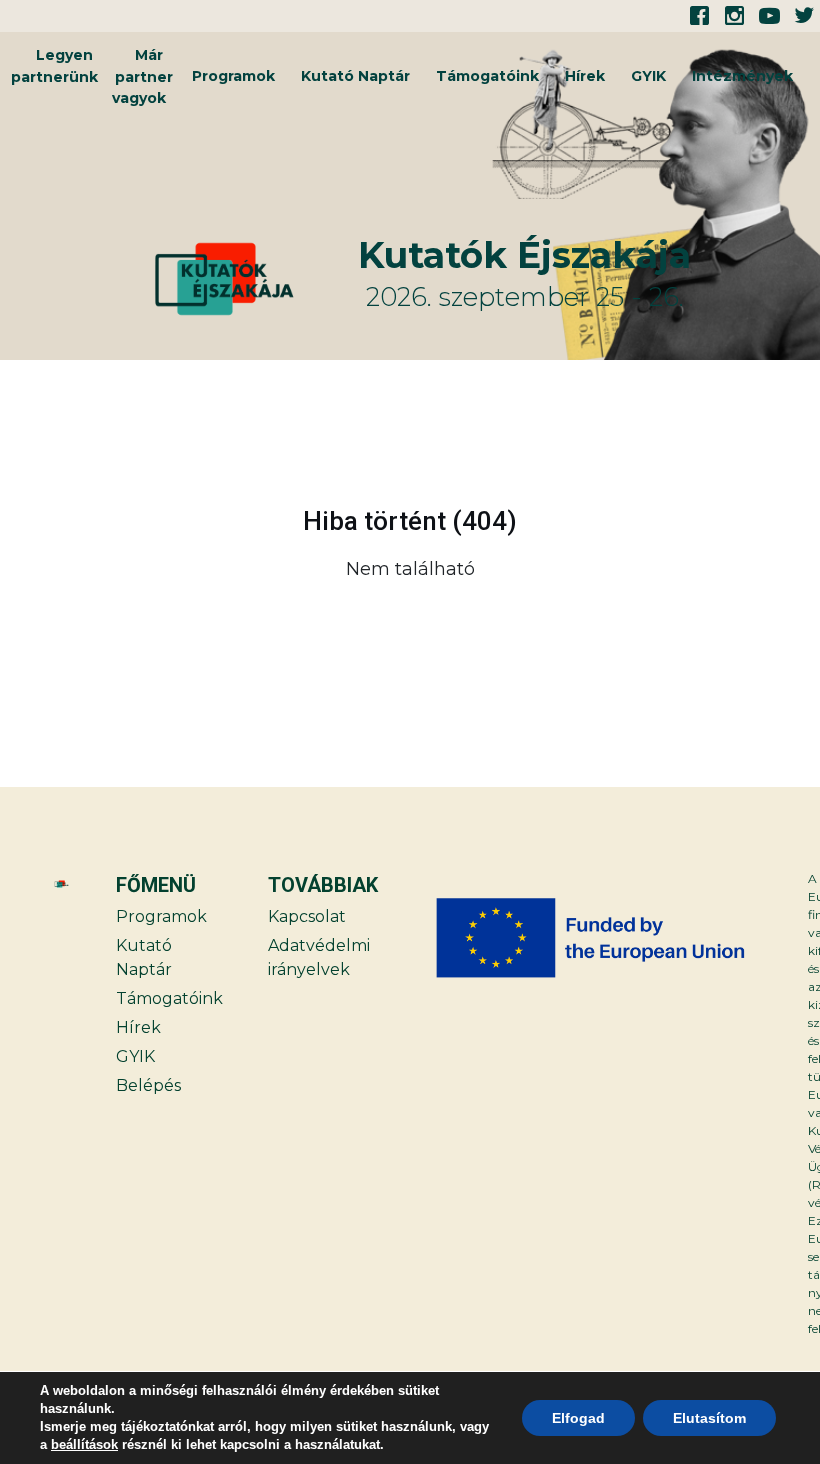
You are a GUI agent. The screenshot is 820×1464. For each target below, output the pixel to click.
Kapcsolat (307, 916)
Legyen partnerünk (54, 66)
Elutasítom (709, 1418)
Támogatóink (487, 76)
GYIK (648, 76)
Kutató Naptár (355, 76)
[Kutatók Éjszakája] (253, 279)
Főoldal (731, 619)
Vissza (88, 619)
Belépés (148, 1085)
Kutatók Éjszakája (524, 255)
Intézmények (742, 76)
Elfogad (578, 1418)
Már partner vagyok (142, 76)
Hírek (585, 76)
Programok (233, 76)
